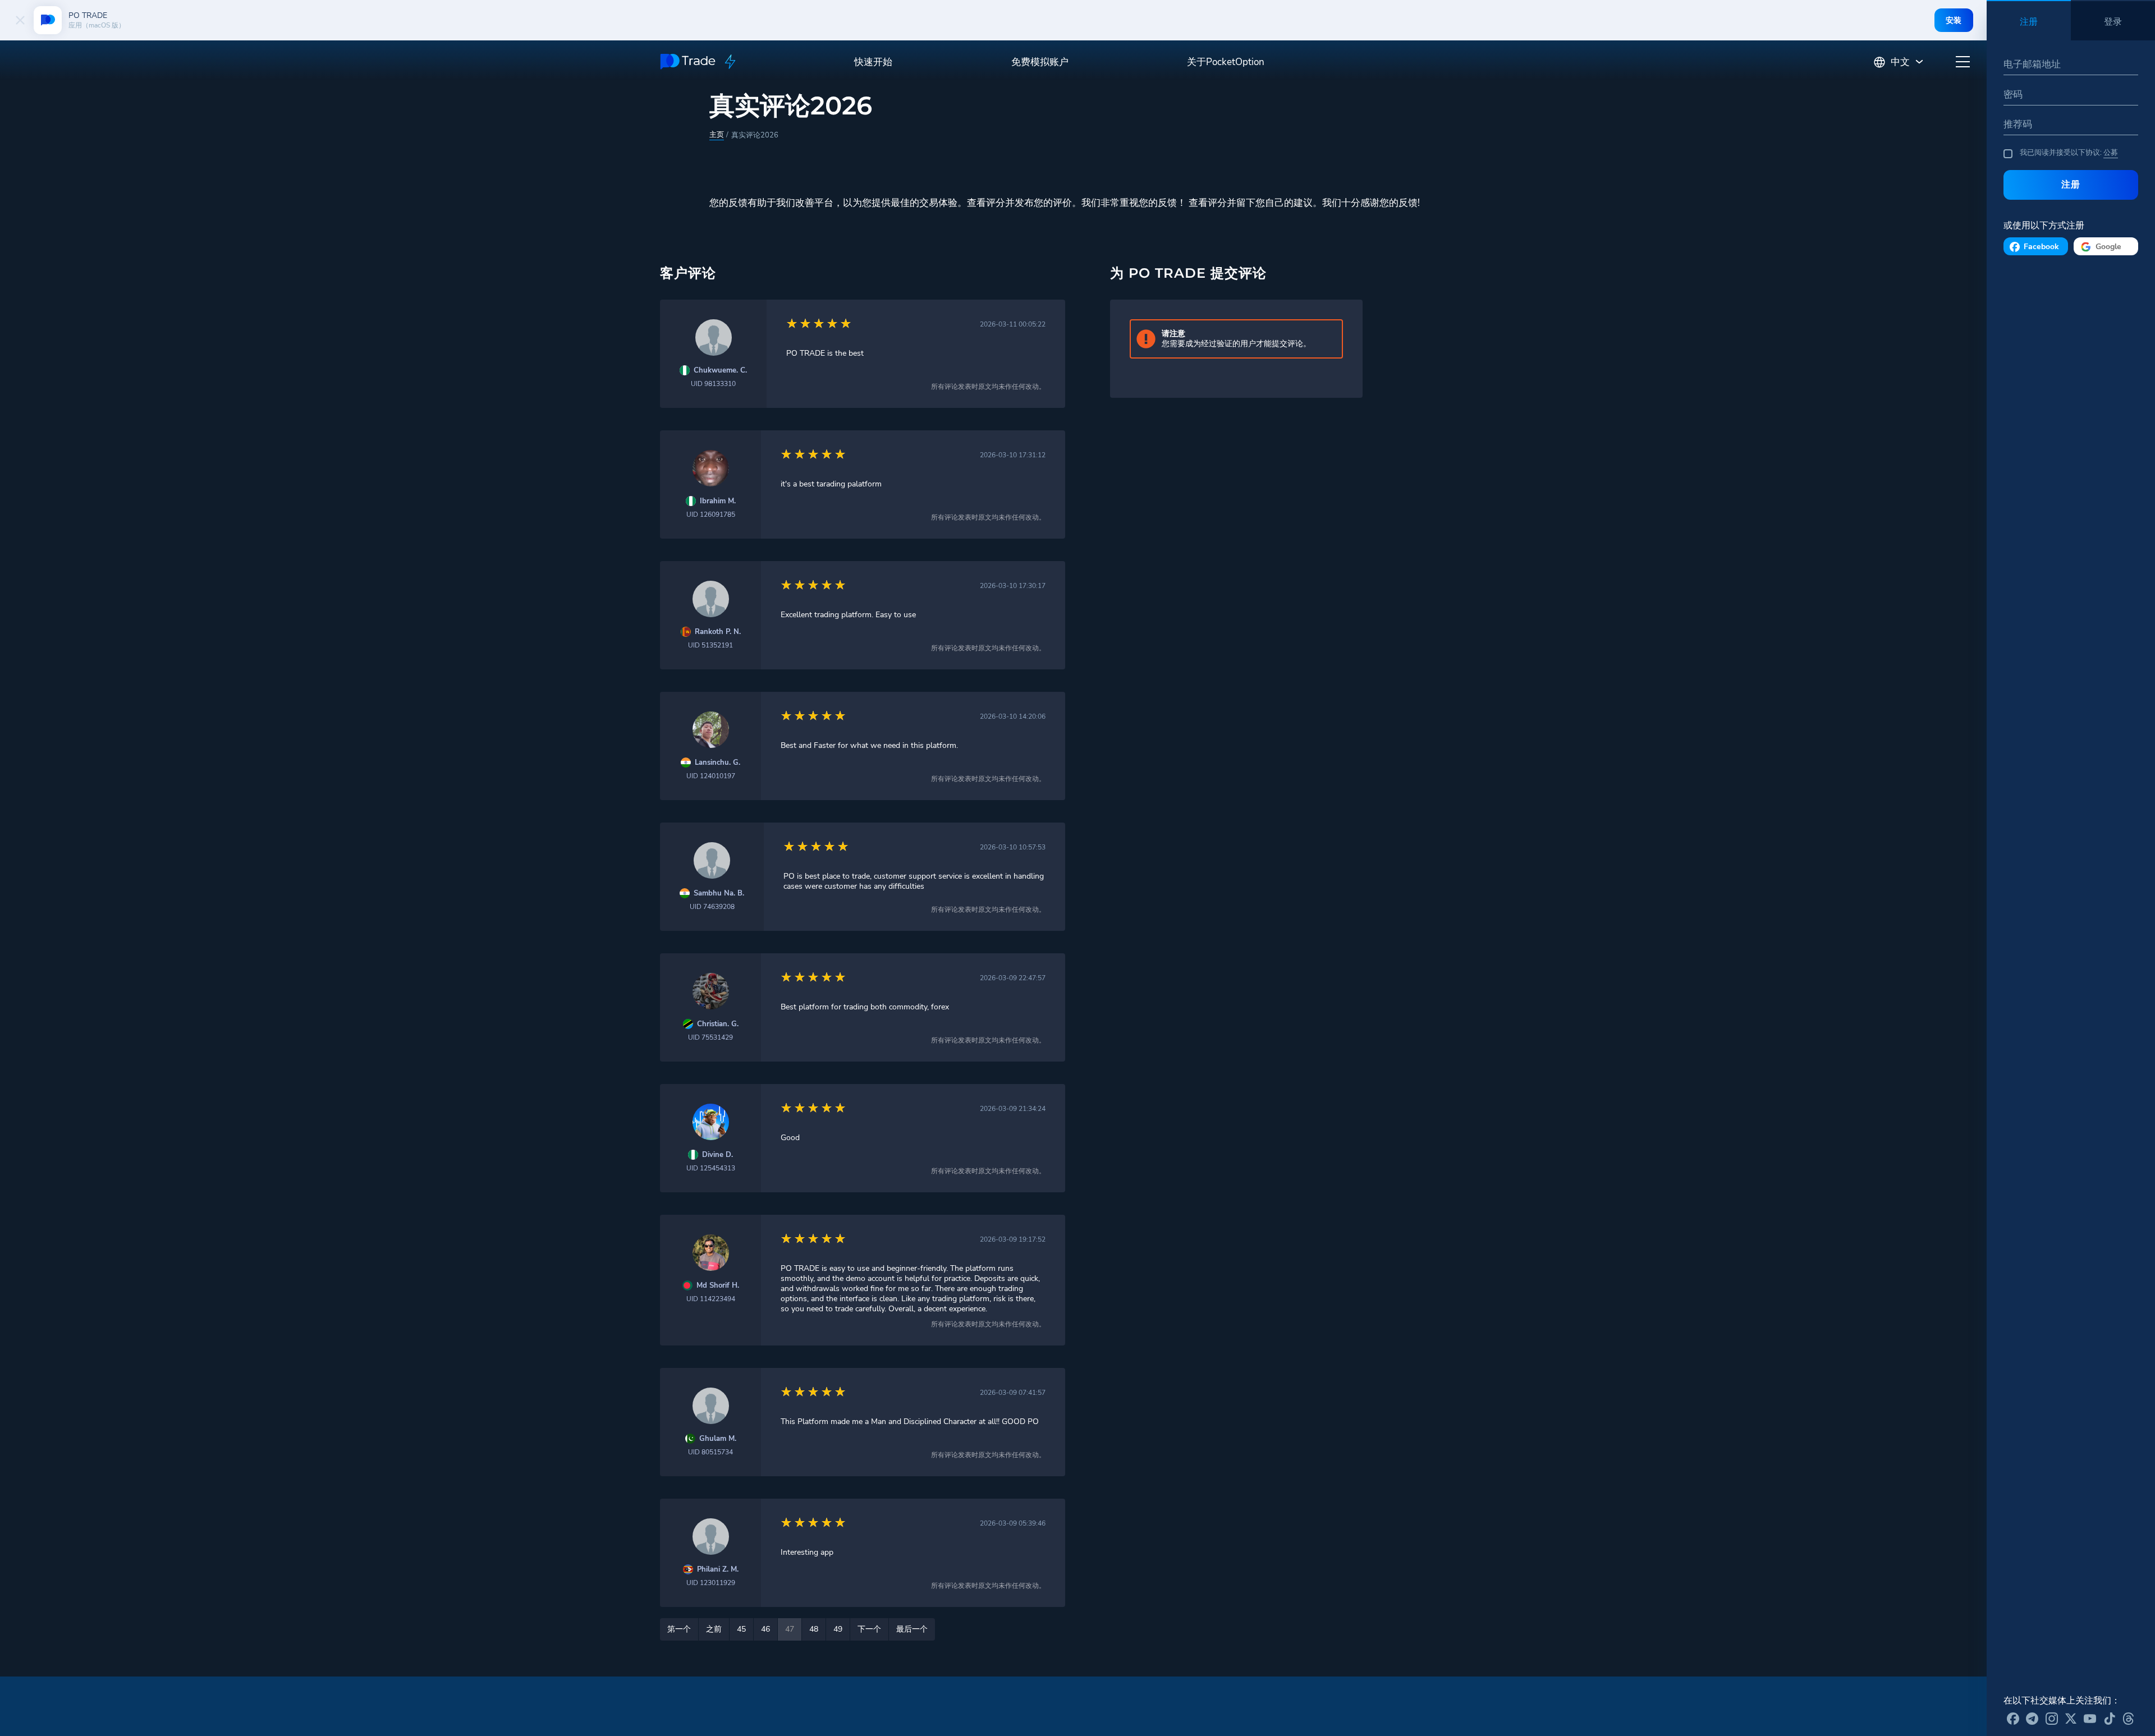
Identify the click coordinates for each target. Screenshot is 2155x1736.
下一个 (869, 1629)
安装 (1954, 20)
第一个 (679, 1629)
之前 (714, 1629)
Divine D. (717, 1155)
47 (790, 1629)
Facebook (2041, 247)
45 (741, 1629)
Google (2108, 247)
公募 (2111, 153)
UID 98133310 (713, 384)
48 (814, 1629)
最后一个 (912, 1629)
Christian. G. (718, 1024)
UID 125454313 (711, 1168)
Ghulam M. (718, 1439)
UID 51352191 (710, 645)
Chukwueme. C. (720, 371)
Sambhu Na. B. (719, 894)
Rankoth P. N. (718, 632)
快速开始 (873, 62)
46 (765, 1629)
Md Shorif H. (718, 1286)
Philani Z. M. (718, 1570)
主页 (717, 135)
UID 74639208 (712, 907)
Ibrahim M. (718, 501)
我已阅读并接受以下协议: (2069, 153)
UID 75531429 (710, 1037)
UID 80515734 (710, 1452)
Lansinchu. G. (717, 763)
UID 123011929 (711, 1583)
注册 (2071, 184)
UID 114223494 (711, 1299)
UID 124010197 (711, 776)
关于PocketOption (1226, 62)
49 (838, 1629)
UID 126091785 (711, 515)
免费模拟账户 (1040, 62)
